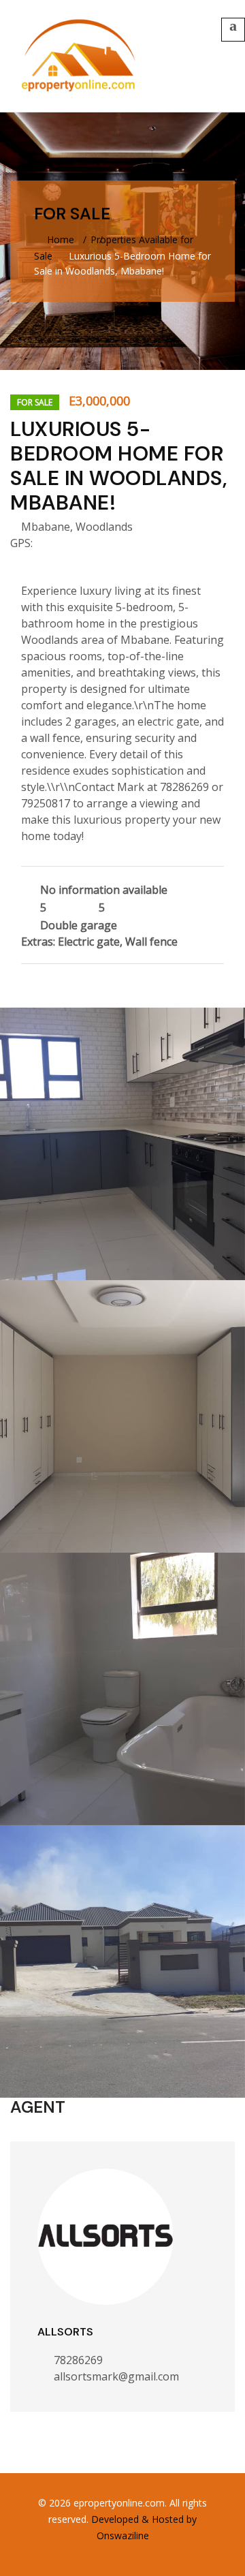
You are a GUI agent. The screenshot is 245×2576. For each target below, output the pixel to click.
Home (59, 239)
